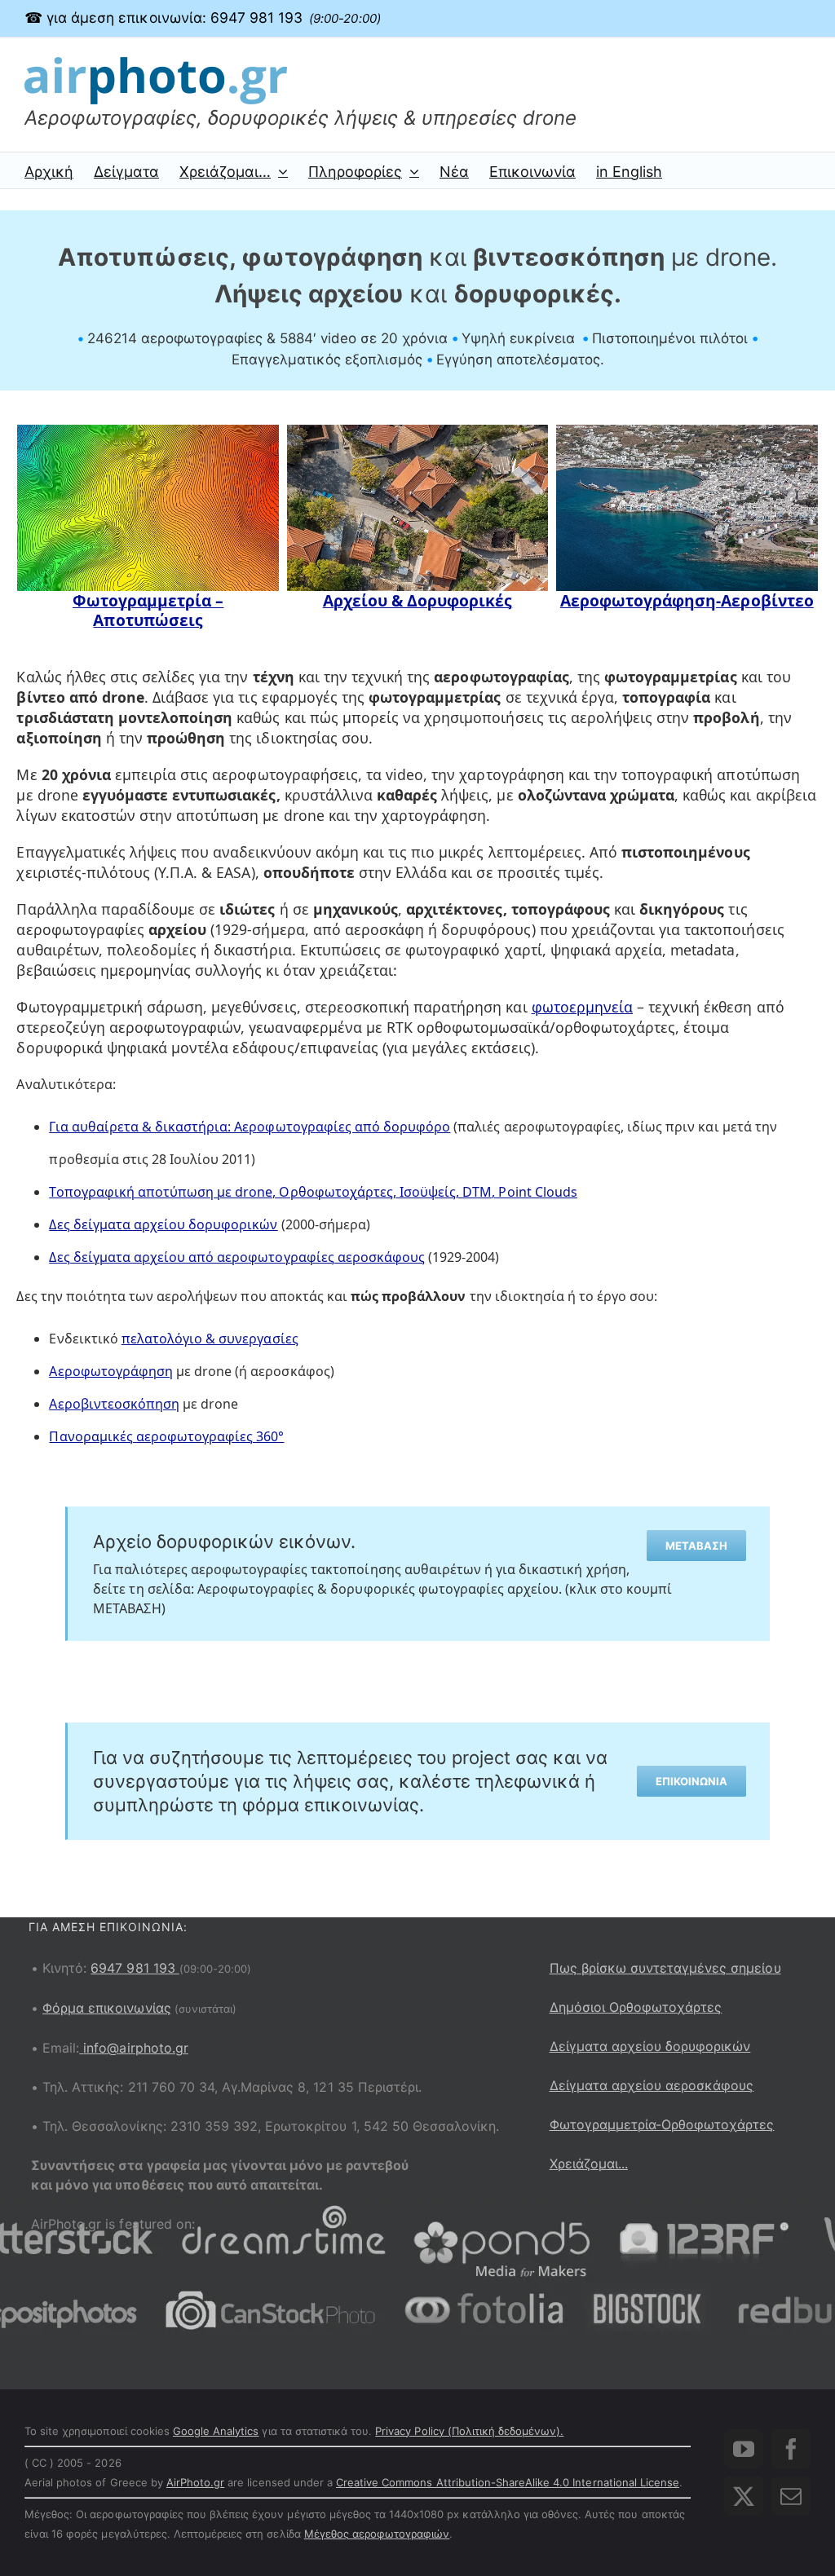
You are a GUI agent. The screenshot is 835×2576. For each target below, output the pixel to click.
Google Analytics (216, 2431)
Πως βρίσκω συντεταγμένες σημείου (665, 1968)
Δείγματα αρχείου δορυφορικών (650, 2046)
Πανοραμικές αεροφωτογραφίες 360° (166, 1436)
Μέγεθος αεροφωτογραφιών (377, 2534)
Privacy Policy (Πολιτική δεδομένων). (469, 2431)
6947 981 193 (135, 1968)
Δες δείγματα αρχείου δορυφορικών (163, 1224)
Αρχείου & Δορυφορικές (418, 601)
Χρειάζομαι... (589, 2164)
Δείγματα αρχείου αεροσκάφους (652, 2085)
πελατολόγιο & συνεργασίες (210, 1339)
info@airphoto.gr (136, 2048)
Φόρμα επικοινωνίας (107, 2008)
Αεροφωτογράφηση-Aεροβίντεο (687, 601)
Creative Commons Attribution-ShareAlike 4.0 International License (508, 2482)
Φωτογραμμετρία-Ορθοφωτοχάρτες (662, 2124)
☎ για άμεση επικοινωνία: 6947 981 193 (203, 18)
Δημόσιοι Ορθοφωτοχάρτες (636, 2007)
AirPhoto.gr (195, 2482)
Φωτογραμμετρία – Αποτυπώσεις (148, 611)
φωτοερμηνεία (582, 1007)
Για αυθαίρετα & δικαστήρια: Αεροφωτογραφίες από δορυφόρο (250, 1127)
